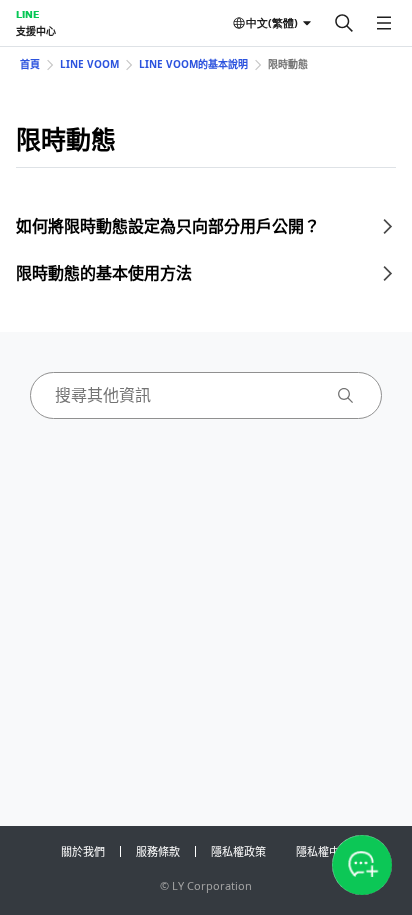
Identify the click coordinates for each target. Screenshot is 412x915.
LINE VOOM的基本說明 (193, 64)
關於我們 (83, 851)
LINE (27, 14)
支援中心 (36, 31)
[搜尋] (344, 23)
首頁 (30, 64)
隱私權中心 (323, 851)
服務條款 (158, 851)
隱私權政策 (238, 851)
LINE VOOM (89, 64)
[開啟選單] (384, 23)
